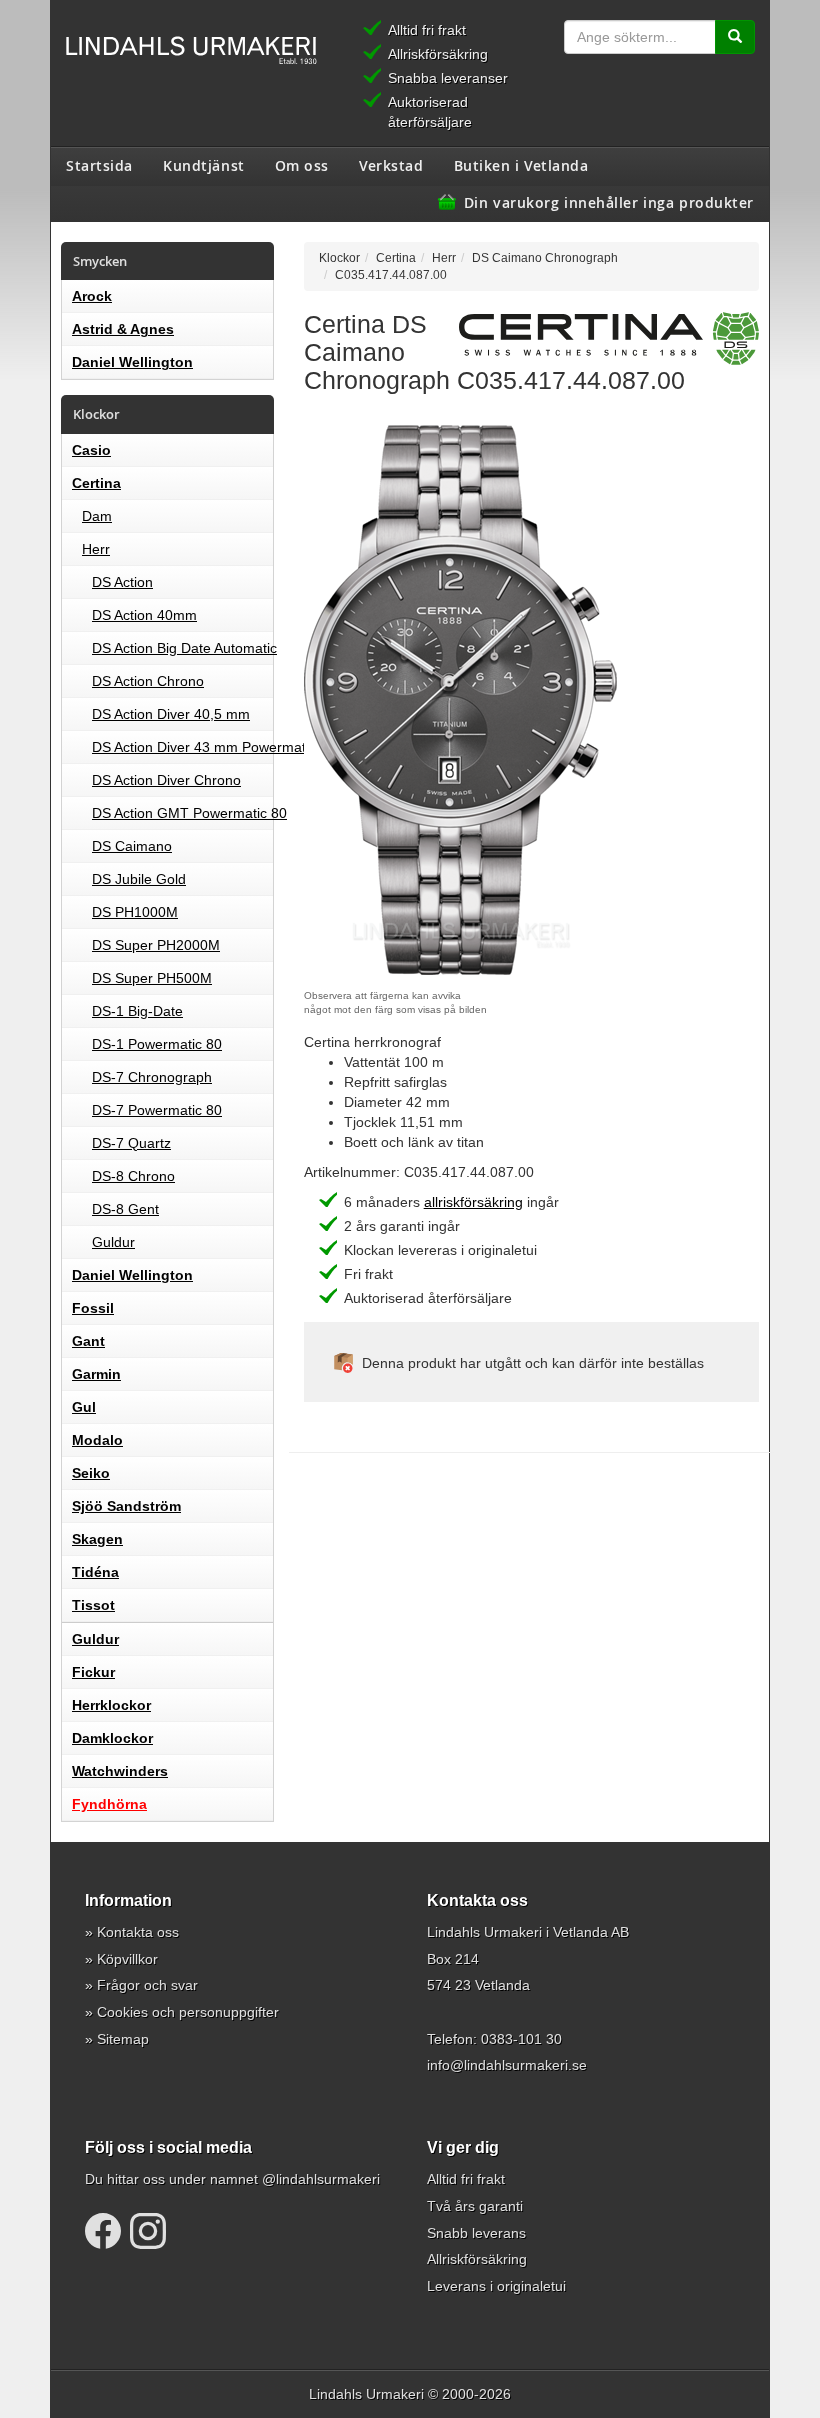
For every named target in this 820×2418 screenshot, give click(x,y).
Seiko (91, 1473)
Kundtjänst (204, 165)
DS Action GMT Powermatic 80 (189, 813)
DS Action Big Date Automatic (184, 648)
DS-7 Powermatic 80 (157, 1110)
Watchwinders (120, 1771)
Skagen (97, 1539)
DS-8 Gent (125, 1209)
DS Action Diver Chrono (166, 780)
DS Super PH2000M (156, 945)
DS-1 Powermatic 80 (157, 1044)
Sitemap (123, 2039)
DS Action (122, 582)
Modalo (97, 1440)
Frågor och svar (147, 1985)
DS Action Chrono (148, 681)
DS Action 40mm (144, 615)
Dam (97, 516)
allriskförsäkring (473, 1202)
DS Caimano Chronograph (545, 257)
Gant (88, 1341)
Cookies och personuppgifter (188, 2012)
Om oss (302, 165)
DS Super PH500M (152, 978)
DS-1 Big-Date (137, 1011)
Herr (96, 549)
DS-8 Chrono (133, 1176)
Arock (92, 296)
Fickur (93, 1672)
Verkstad (391, 165)
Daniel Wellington (132, 362)
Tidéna (95, 1572)
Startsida (99, 165)
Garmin (96, 1374)
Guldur (113, 1242)
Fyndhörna (109, 1804)
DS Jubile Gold (139, 879)
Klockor (339, 257)
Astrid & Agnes (123, 329)
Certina (96, 483)
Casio (91, 450)
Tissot (93, 1605)
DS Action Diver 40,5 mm (171, 714)
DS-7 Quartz (131, 1143)
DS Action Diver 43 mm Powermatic (204, 747)
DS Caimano (132, 846)
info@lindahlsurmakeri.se (507, 2065)
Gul (84, 1407)
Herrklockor (111, 1705)
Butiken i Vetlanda (521, 165)
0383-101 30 (521, 2039)
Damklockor (112, 1738)
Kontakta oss (138, 1932)
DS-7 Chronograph (152, 1077)
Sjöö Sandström (126, 1506)
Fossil (93, 1308)
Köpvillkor (127, 1959)
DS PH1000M (135, 912)
